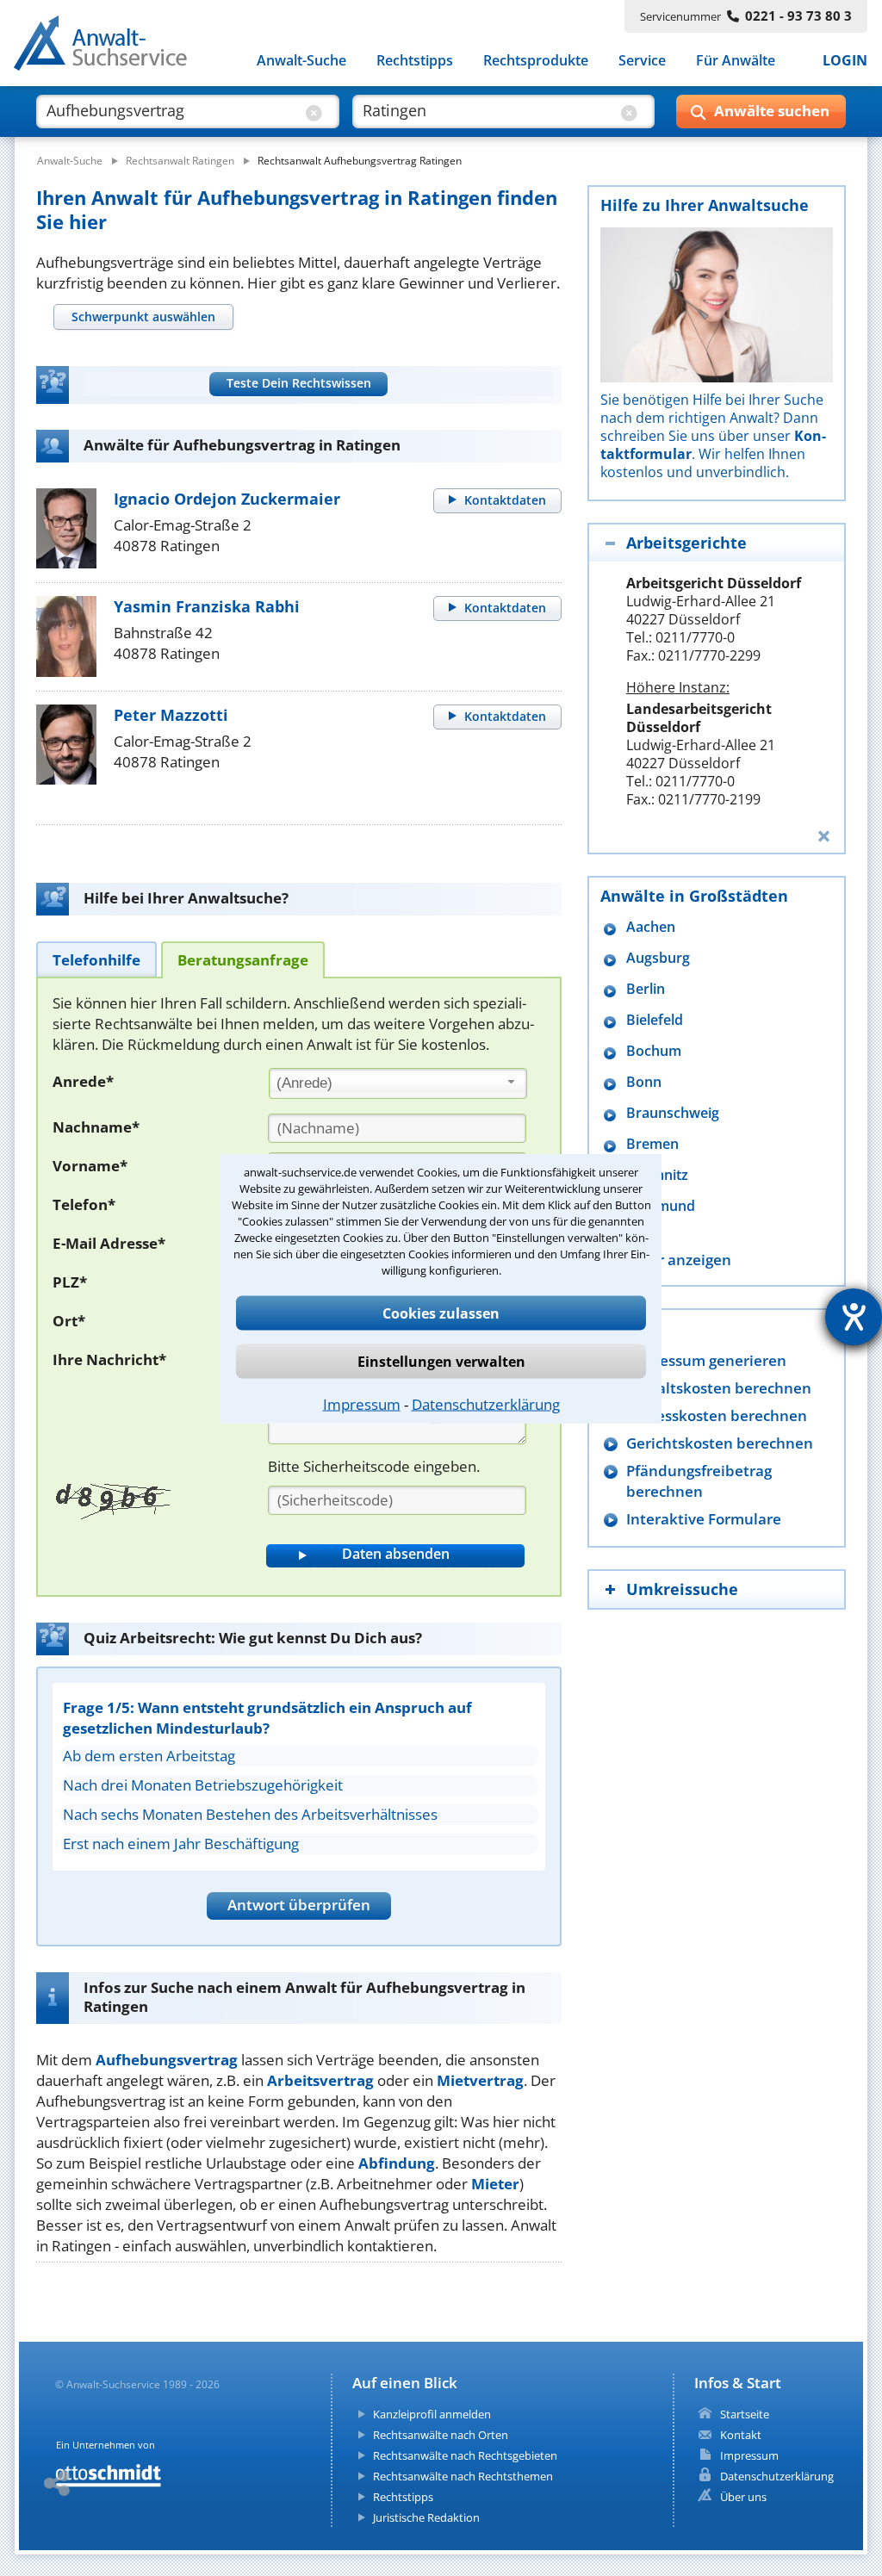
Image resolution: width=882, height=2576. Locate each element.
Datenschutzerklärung (486, 1403)
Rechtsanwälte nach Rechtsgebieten (465, 2455)
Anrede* (83, 1081)
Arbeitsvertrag (320, 2080)
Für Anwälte (736, 60)
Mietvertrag (480, 2080)
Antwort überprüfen (299, 1905)
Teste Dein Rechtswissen (299, 383)
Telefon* (84, 1204)
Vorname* (90, 1166)
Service (642, 60)
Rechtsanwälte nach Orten (441, 2435)
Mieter (495, 2184)
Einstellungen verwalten (441, 1361)
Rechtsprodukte (536, 60)
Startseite (745, 2414)
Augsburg (658, 958)
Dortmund (661, 1206)
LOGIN (845, 60)
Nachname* (96, 1127)
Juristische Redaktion (426, 2517)
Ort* (69, 1321)
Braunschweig (673, 1113)
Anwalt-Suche (301, 60)
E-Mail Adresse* (109, 1243)
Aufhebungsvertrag (167, 2060)
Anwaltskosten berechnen (719, 1388)
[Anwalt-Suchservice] (110, 47)
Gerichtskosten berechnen (720, 1443)
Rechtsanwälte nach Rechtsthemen (463, 2476)
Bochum (654, 1051)
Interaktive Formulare (704, 1519)
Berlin (646, 989)
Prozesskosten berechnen (717, 1415)
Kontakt (741, 2435)
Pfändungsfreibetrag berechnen (699, 1481)
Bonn (644, 1082)
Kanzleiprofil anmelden (432, 2414)
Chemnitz (657, 1175)
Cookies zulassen (441, 1313)
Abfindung (397, 2163)
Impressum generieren (706, 1360)
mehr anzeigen (679, 1260)
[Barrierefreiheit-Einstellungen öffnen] (854, 1317)
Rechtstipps (415, 60)
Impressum (362, 1403)
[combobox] (398, 1083)
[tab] (143, 317)
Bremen (652, 1144)
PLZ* (70, 1282)
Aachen (651, 927)
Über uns (743, 2497)
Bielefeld (655, 1020)
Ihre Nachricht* (109, 1359)
